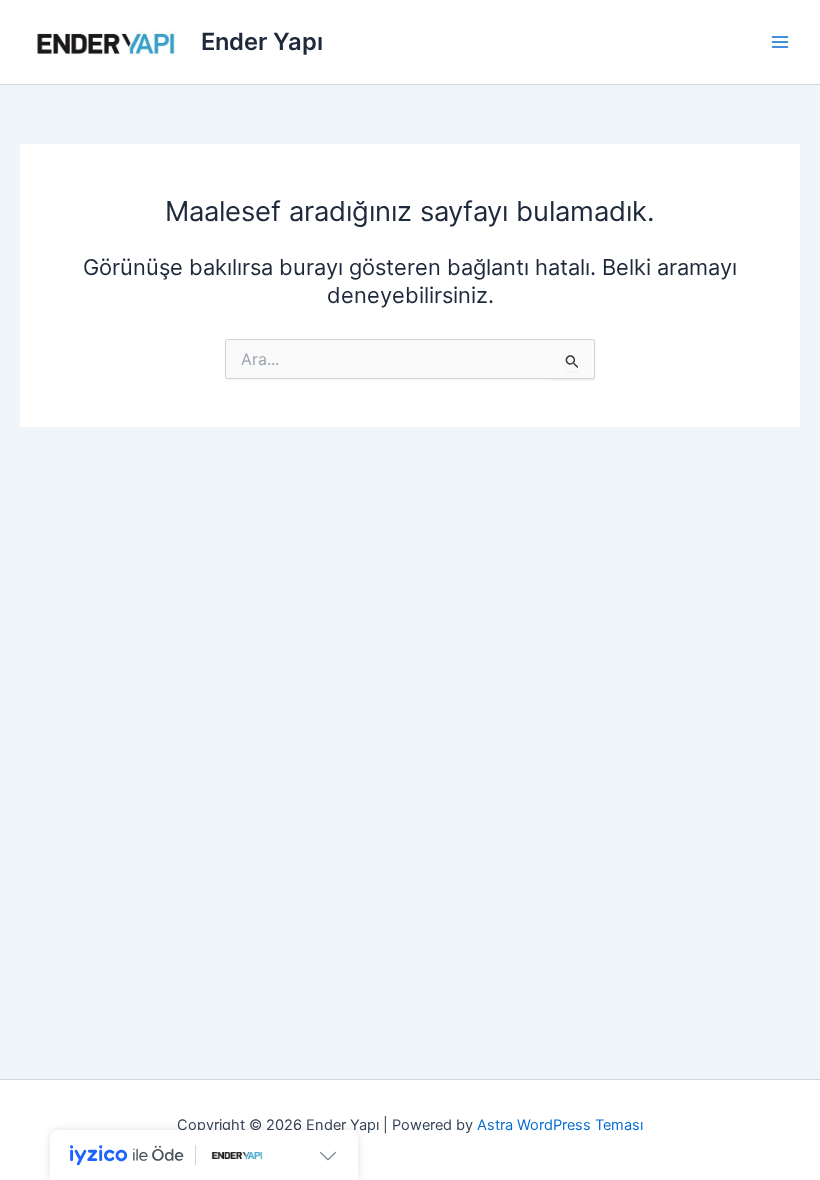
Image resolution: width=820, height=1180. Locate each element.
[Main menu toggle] (780, 42)
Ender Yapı (262, 41)
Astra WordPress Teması (560, 1125)
